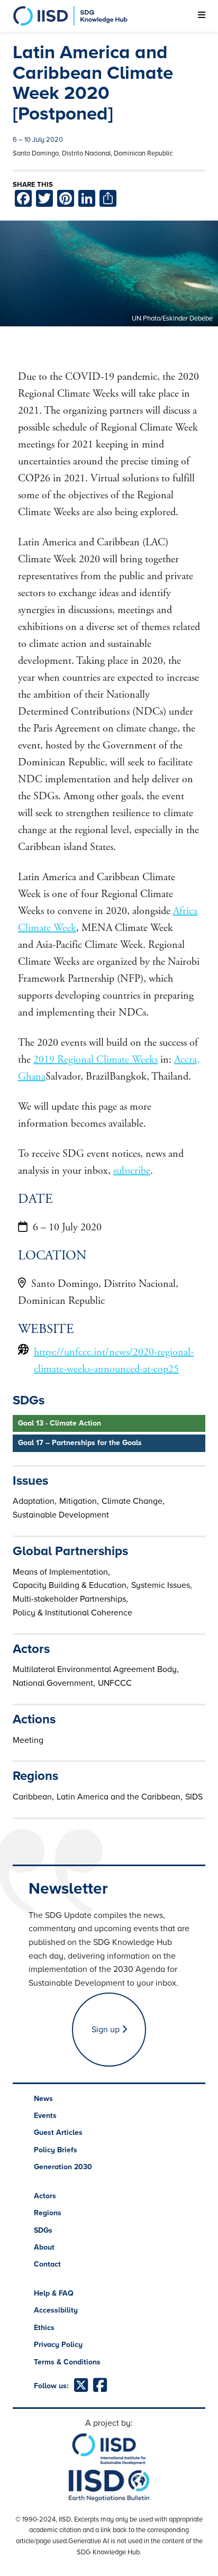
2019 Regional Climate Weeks (96, 1060)
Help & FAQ (54, 2293)
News (43, 2099)
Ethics (44, 2328)
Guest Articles (58, 2132)
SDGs (43, 2230)
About (44, 2247)
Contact (47, 2264)
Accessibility (56, 2310)
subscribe (132, 1171)
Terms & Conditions (67, 2362)
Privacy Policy (58, 2345)
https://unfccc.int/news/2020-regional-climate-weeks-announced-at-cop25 (114, 1361)
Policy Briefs (56, 2150)
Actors (45, 2196)
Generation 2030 (63, 2167)
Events (45, 2116)
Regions (48, 2213)
